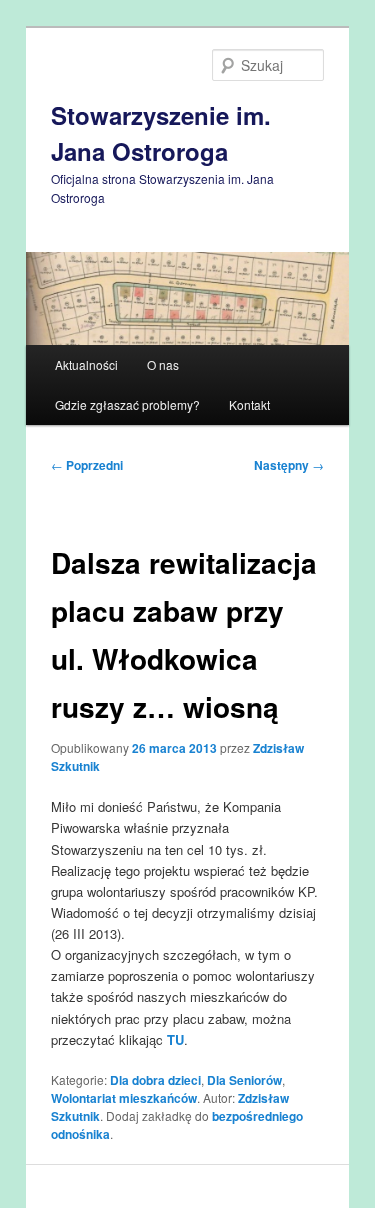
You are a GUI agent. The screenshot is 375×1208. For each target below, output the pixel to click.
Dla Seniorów (244, 1080)
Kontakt (249, 404)
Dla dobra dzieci (155, 1080)
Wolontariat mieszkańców (124, 1098)
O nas (163, 364)
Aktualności (86, 364)
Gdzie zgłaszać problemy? (127, 404)
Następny (289, 465)
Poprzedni (87, 465)
